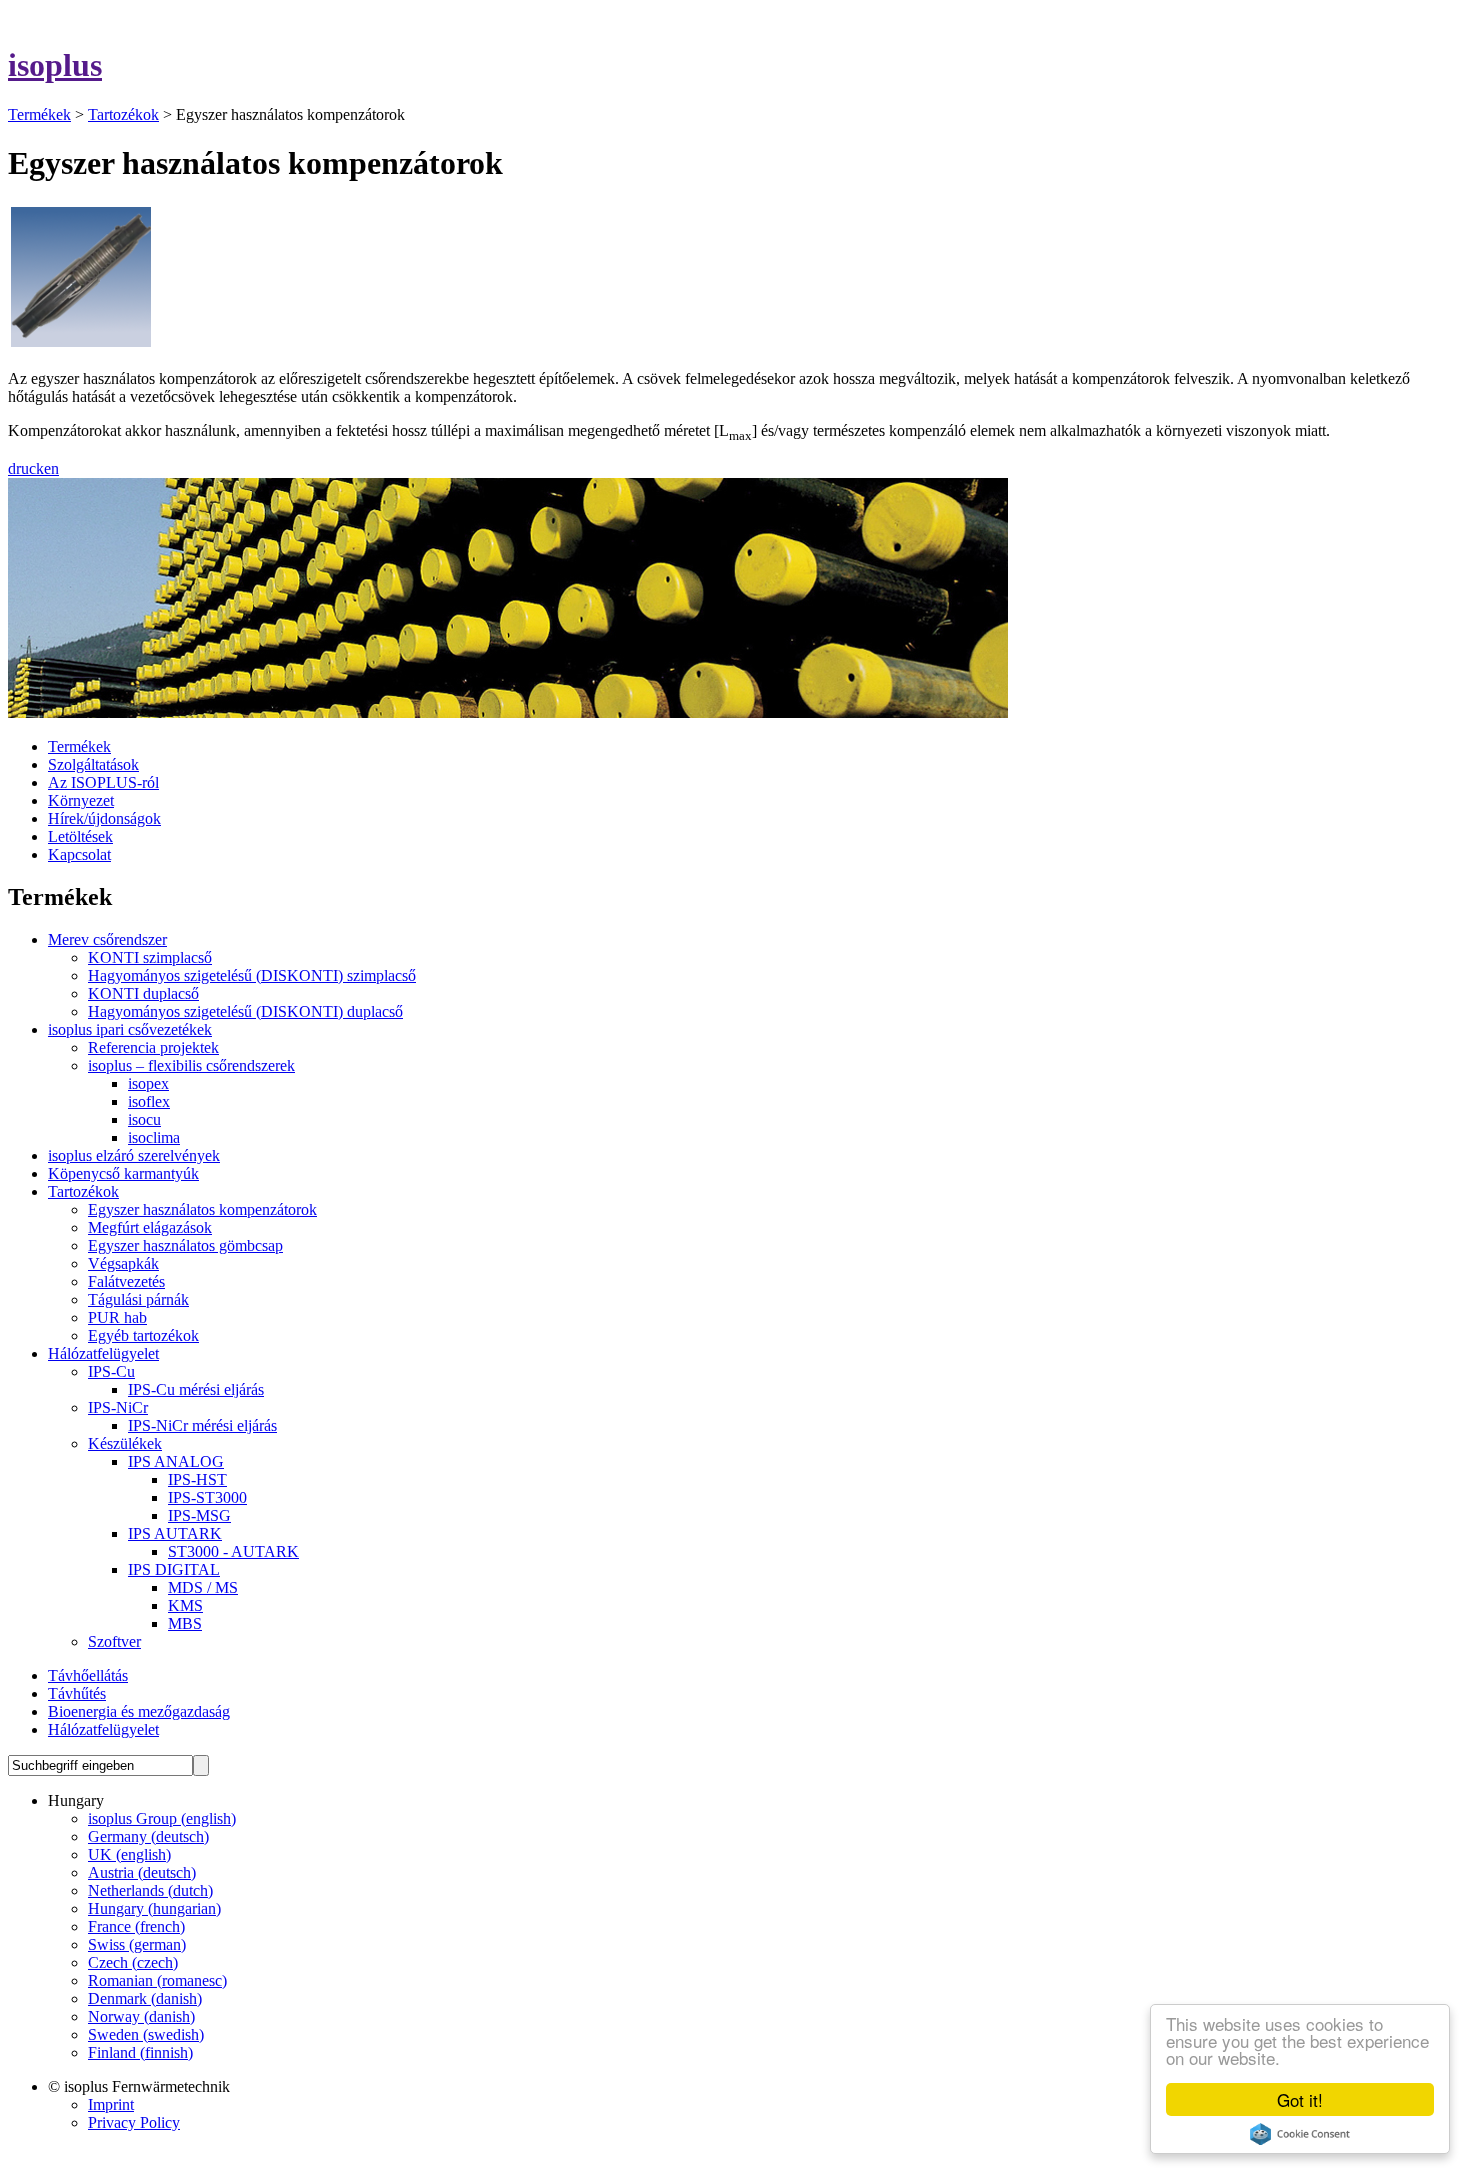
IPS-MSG (199, 1515)
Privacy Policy (134, 2122)
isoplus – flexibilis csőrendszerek (191, 1065)
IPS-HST (197, 1479)
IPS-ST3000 (207, 1497)
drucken (33, 468)
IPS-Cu (111, 1371)
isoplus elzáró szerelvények (134, 1155)
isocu (144, 1119)
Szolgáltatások (93, 764)
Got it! (1300, 2099)
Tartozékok (123, 114)
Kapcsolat (79, 854)
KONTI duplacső (143, 993)
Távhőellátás (88, 1675)
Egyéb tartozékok (143, 1335)
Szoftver (114, 1641)
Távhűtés (77, 1693)
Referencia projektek (153, 1047)
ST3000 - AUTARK (233, 1551)
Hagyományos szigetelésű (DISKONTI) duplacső (245, 1011)
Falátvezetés (126, 1281)
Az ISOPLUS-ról (103, 782)
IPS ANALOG (176, 1461)
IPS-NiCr (118, 1407)
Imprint (111, 2104)
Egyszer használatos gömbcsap (185, 1245)
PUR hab (117, 1317)
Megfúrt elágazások (150, 1227)
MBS (185, 1623)
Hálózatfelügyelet (103, 1353)
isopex (148, 1083)
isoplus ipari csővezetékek (130, 1029)
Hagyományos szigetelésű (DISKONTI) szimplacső (252, 975)
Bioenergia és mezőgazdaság (139, 1711)
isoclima (154, 1137)
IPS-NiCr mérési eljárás (202, 1425)
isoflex (149, 1101)
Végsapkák (123, 1263)
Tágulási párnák (138, 1299)
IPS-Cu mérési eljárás (196, 1389)
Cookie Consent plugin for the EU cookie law (1300, 2134)
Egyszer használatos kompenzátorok (202, 1209)
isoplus (55, 65)
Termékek (39, 114)
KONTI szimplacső (150, 957)
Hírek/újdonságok (104, 818)
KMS (185, 1605)
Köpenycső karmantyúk (123, 1173)
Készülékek (125, 1443)
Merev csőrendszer (107, 939)
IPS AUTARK (175, 1533)
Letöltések (80, 836)
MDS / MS (203, 1587)
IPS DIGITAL (174, 1569)
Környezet (81, 800)
